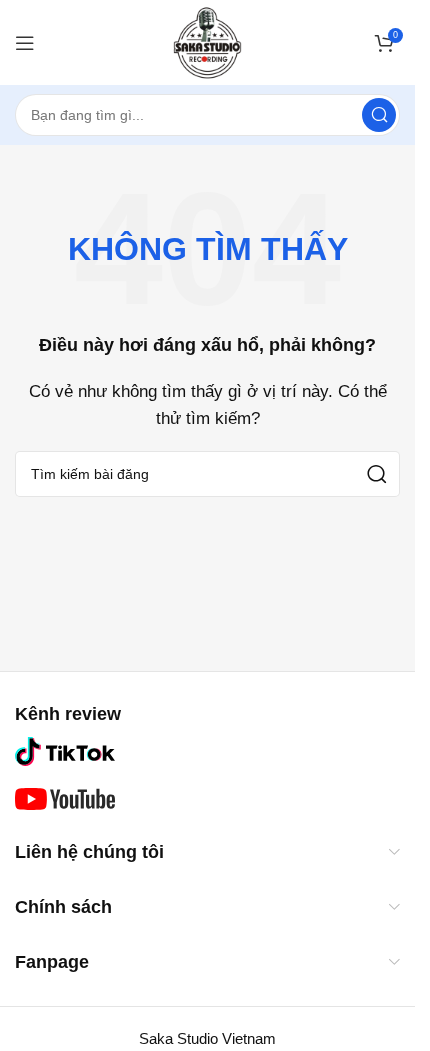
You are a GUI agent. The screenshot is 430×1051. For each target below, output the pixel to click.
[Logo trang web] (207, 40)
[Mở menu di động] (25, 43)
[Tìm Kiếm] (379, 115)
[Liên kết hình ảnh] (65, 749)
